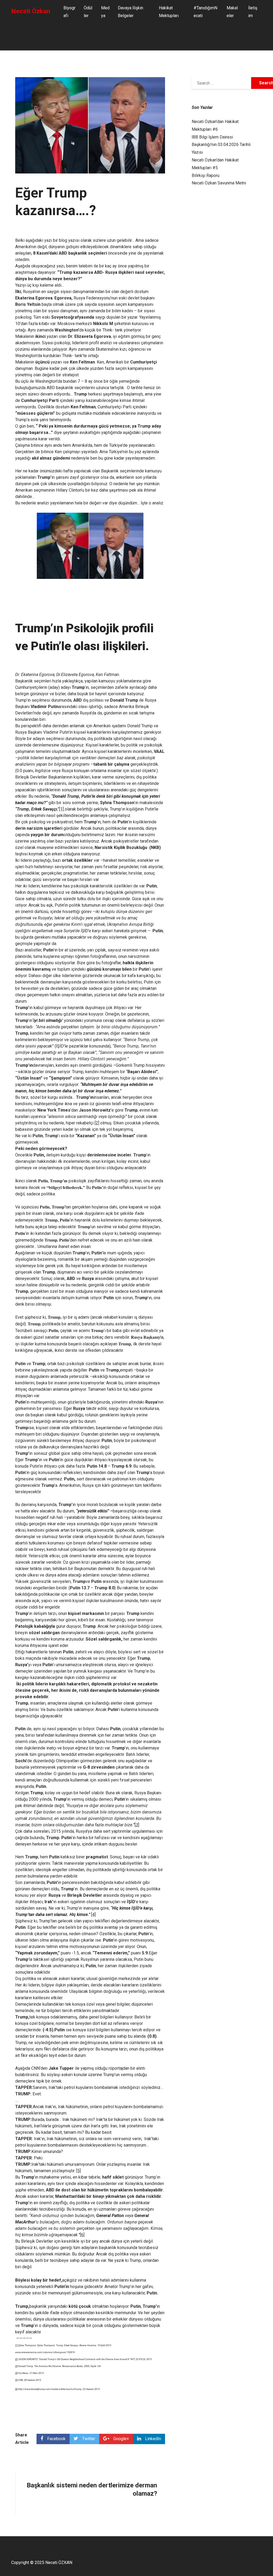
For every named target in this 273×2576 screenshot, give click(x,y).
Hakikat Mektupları (169, 12)
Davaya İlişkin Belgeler (131, 12)
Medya (105, 12)
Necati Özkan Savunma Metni (219, 183)
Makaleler (232, 12)
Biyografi (69, 12)
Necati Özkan (31, 11)
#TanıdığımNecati (205, 12)
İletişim (253, 12)
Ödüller (88, 12)
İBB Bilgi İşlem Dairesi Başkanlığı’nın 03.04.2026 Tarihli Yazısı (221, 145)
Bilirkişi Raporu (206, 175)
